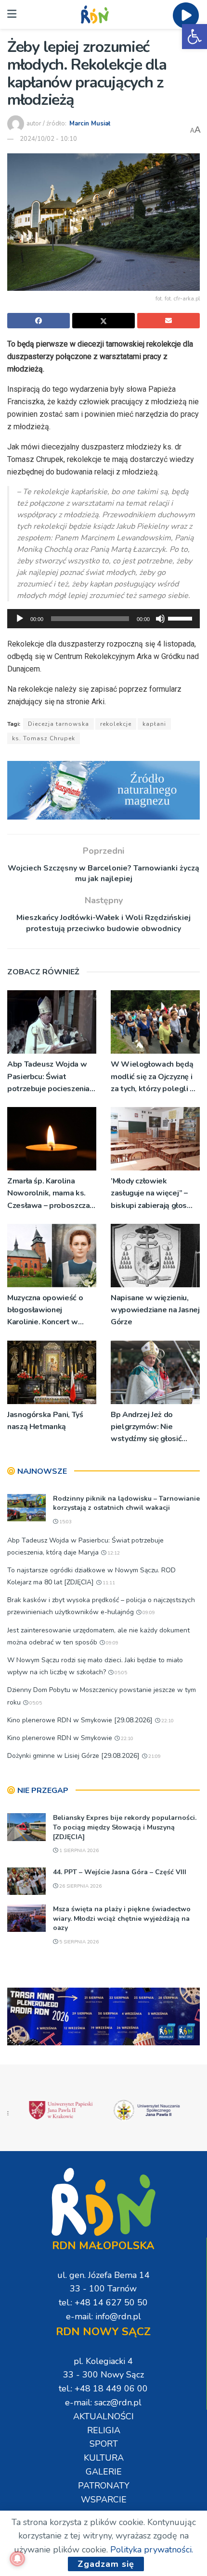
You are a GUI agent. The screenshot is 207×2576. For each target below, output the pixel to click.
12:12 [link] (113, 1553)
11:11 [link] (108, 1583)
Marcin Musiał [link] (90, 124)
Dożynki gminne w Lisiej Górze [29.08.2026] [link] (73, 1756)
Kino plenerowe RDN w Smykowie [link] (60, 1738)
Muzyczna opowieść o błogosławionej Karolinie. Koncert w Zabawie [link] (45, 1311)
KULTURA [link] (104, 2458)
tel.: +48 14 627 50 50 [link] (103, 2302)
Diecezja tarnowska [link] (58, 724)
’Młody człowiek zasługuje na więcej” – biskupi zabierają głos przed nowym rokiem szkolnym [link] (149, 1194)
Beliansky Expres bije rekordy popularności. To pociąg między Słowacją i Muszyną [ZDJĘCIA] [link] (125, 1827)
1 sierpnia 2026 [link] (78, 1851)
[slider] (181, 618)
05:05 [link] (120, 1673)
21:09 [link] (154, 1756)
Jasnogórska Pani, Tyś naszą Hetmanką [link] (45, 1421)
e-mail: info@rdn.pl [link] (103, 2316)
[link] (194, 37)
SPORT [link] (104, 2444)
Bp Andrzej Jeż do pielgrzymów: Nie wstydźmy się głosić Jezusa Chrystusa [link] (146, 1427)
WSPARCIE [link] (104, 2500)
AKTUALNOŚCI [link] (103, 2416)
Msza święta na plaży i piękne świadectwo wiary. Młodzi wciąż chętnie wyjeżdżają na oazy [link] (122, 1918)
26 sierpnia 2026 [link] (80, 1886)
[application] (103, 619)
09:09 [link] (148, 1613)
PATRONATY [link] (104, 2486)
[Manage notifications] (17, 2559)
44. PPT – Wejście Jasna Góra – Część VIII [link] (120, 1872)
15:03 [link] (65, 1522)
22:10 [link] (167, 1721)
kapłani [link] (154, 724)
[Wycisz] (160, 619)
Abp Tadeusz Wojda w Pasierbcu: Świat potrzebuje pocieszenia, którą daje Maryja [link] (49, 1077)
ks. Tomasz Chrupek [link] (44, 738)
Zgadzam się (106, 2564)
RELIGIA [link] (104, 2430)
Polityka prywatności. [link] (152, 2550)
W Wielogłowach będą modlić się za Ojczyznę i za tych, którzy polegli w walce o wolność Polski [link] (154, 1077)
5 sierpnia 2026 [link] (78, 1942)
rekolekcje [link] (116, 724)
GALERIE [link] (104, 2472)
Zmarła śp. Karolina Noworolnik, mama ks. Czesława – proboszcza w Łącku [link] (48, 1194)
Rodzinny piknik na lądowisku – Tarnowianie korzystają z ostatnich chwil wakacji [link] (126, 1503)
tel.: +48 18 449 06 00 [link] (103, 2389)
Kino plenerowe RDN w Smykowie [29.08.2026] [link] (80, 1720)
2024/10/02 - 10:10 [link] (48, 139)
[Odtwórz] (20, 619)
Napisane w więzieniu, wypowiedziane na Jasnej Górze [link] (155, 1310)
